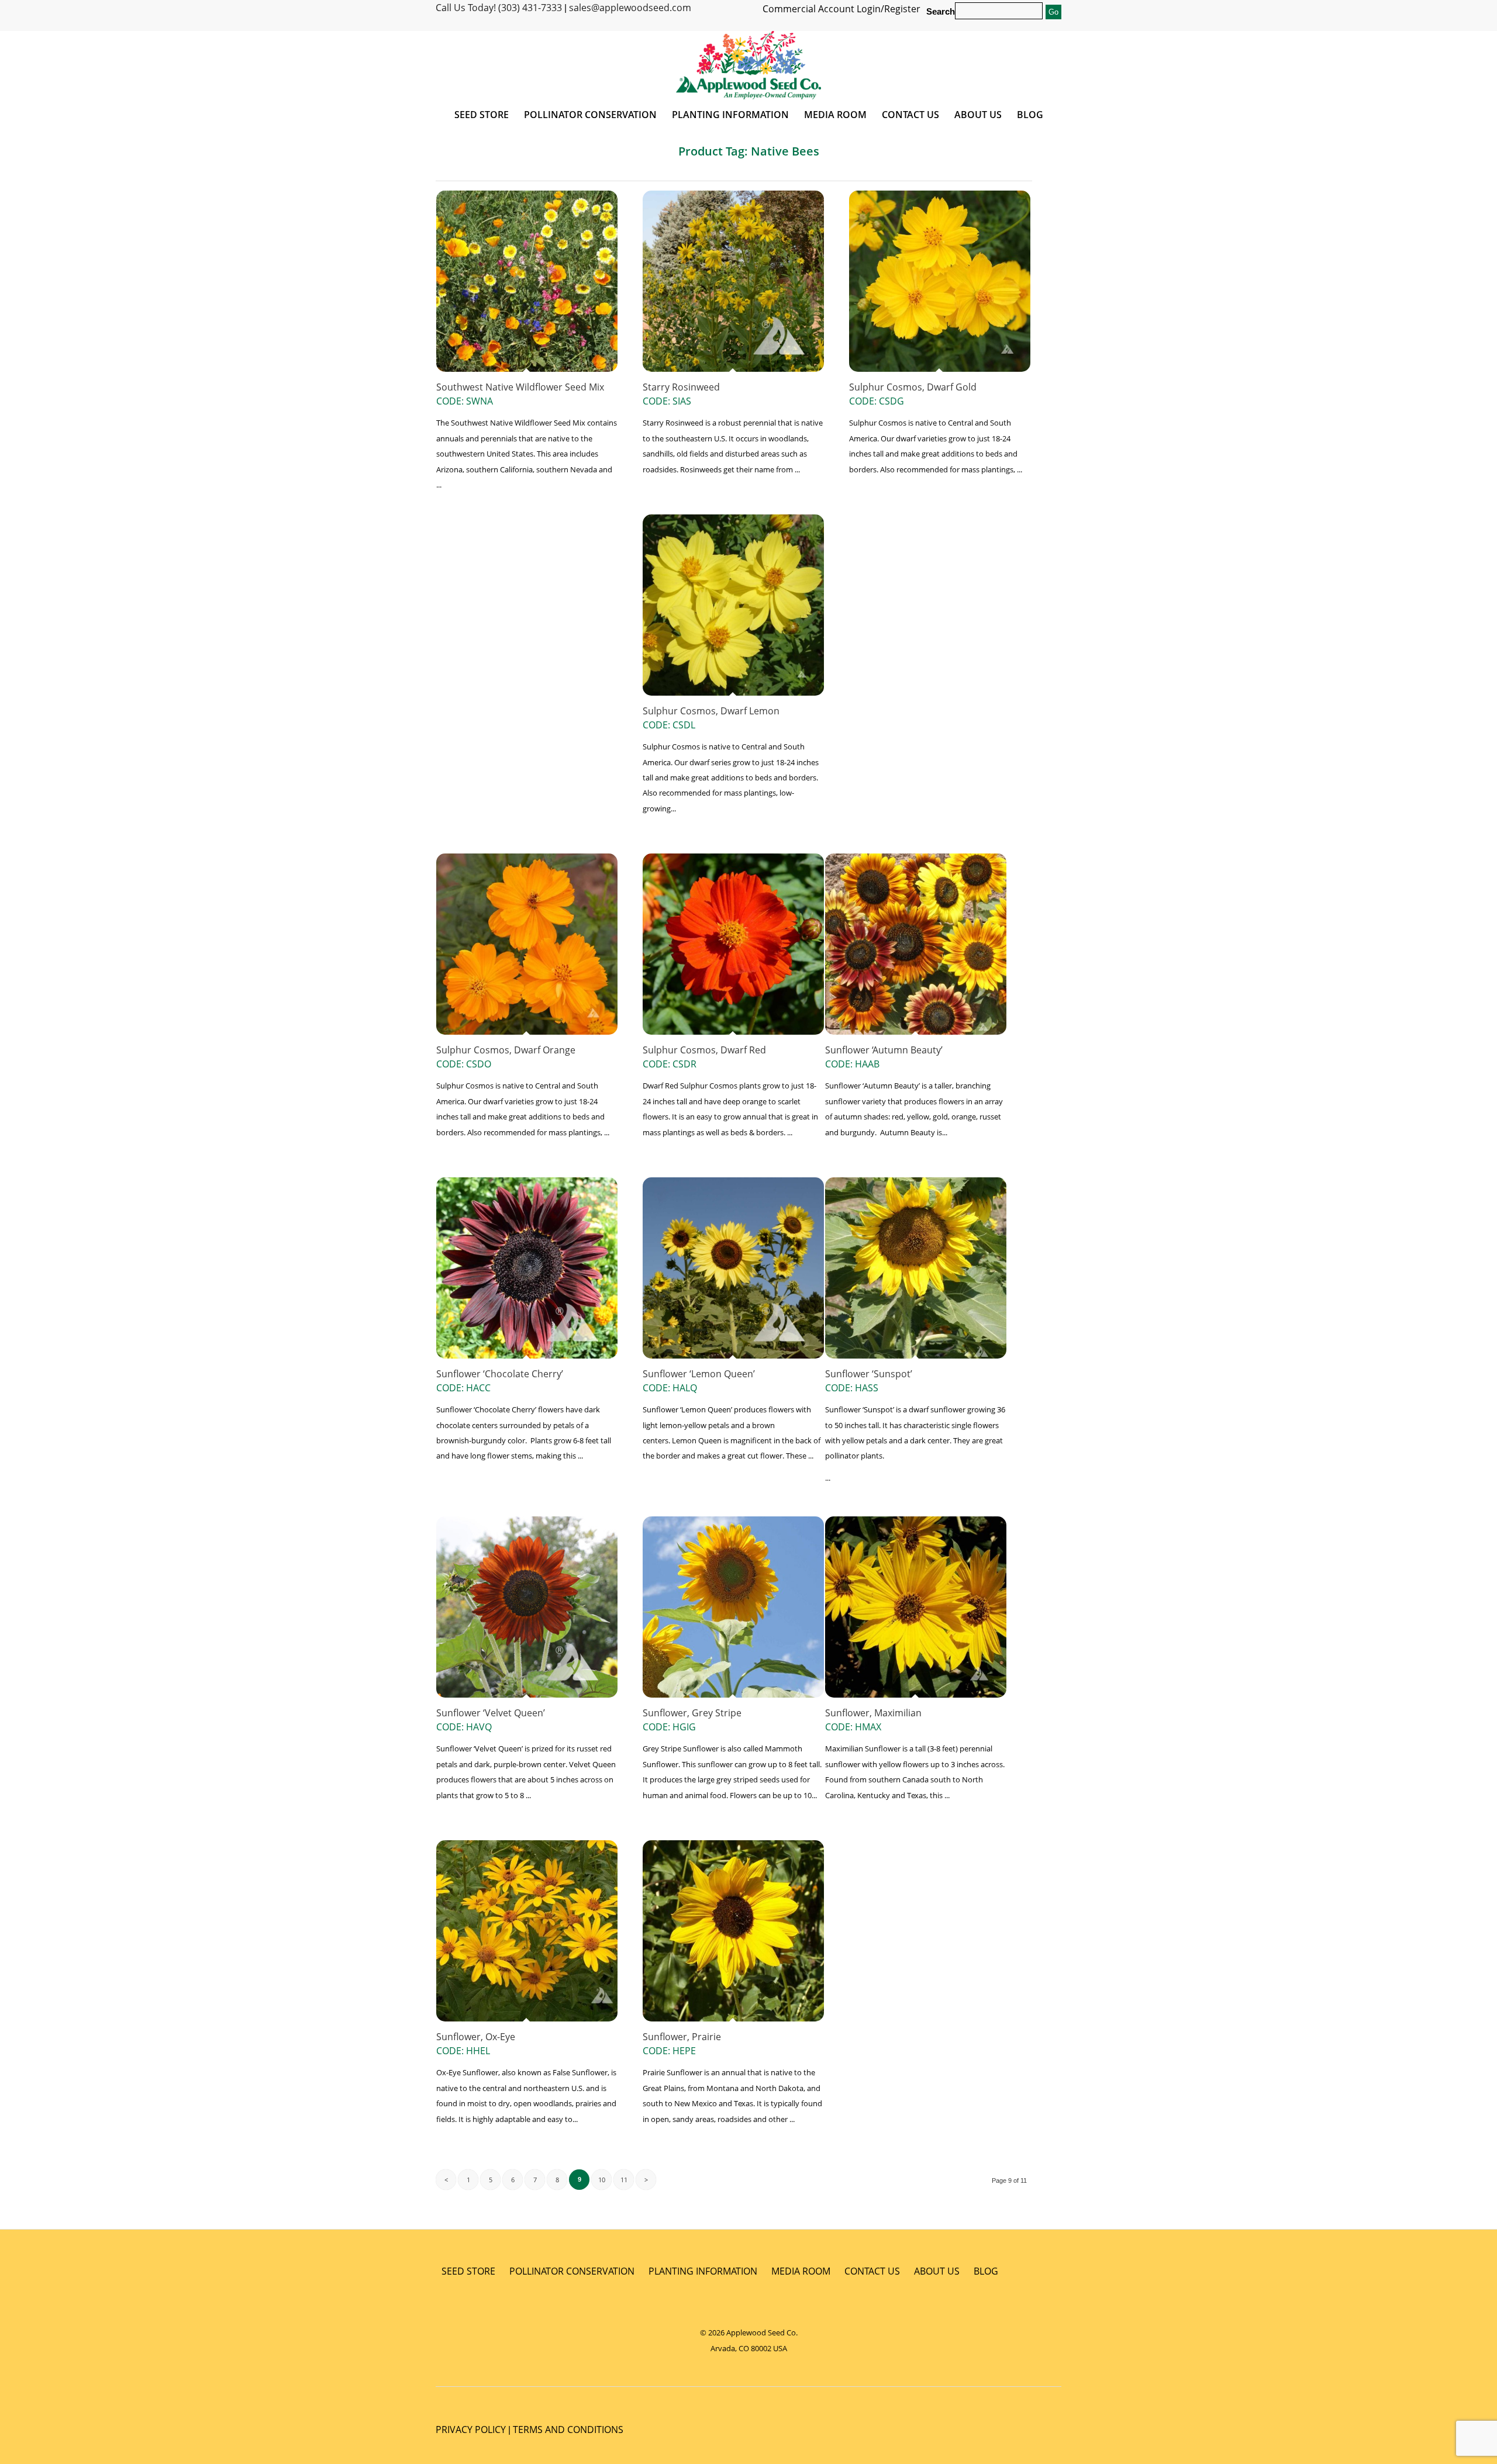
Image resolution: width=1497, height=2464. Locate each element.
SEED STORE (468, 2271)
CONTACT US (872, 2271)
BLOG (986, 2271)
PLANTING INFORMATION (703, 2271)
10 (602, 2180)
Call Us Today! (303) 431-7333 (499, 8)
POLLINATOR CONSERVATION (572, 2271)
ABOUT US (937, 2271)
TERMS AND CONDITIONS (568, 2430)
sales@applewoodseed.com (630, 8)
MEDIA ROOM (801, 2271)
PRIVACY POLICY (471, 2430)
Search (941, 12)
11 (624, 2180)
